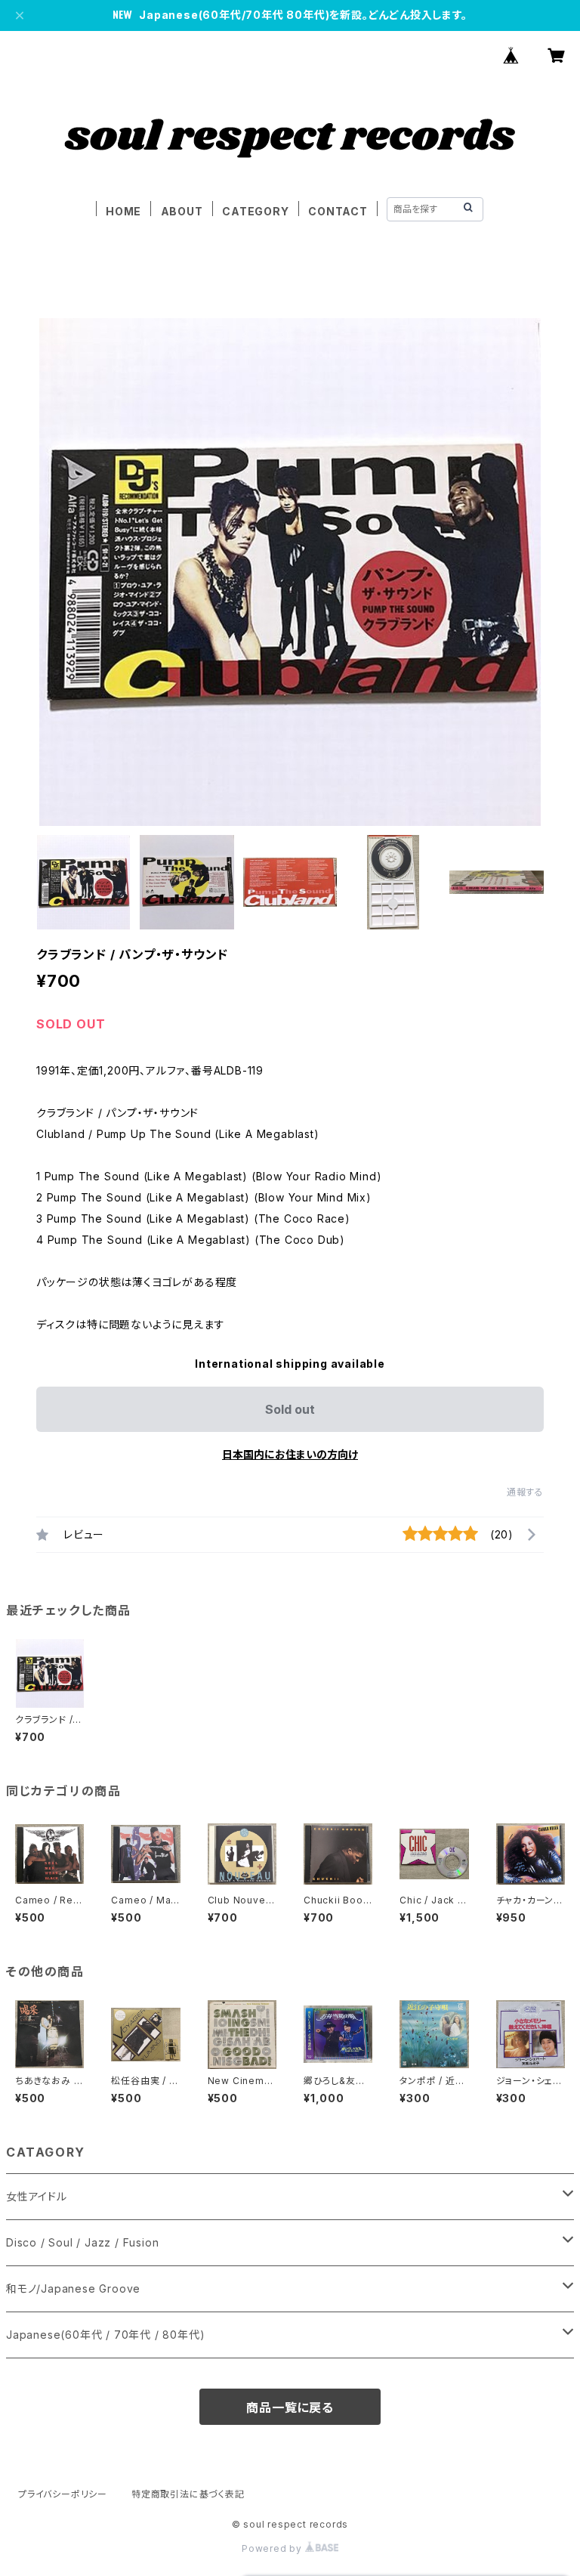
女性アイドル (37, 2196)
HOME (123, 211)
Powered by (273, 2548)
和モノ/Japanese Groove (73, 2288)
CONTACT (338, 211)
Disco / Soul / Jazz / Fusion (82, 2242)
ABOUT (182, 211)
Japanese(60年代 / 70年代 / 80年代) (105, 2335)
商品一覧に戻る (290, 2407)
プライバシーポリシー (63, 2494)
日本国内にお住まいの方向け (290, 1454)
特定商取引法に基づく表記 (188, 2494)
